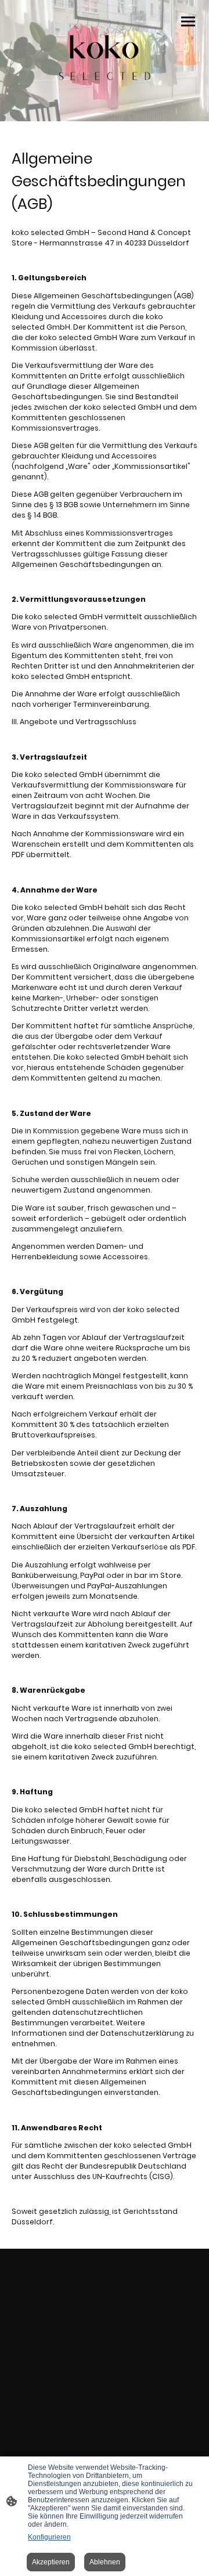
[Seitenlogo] (105, 56)
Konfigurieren (49, 2537)
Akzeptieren (51, 2562)
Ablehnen (105, 2562)
